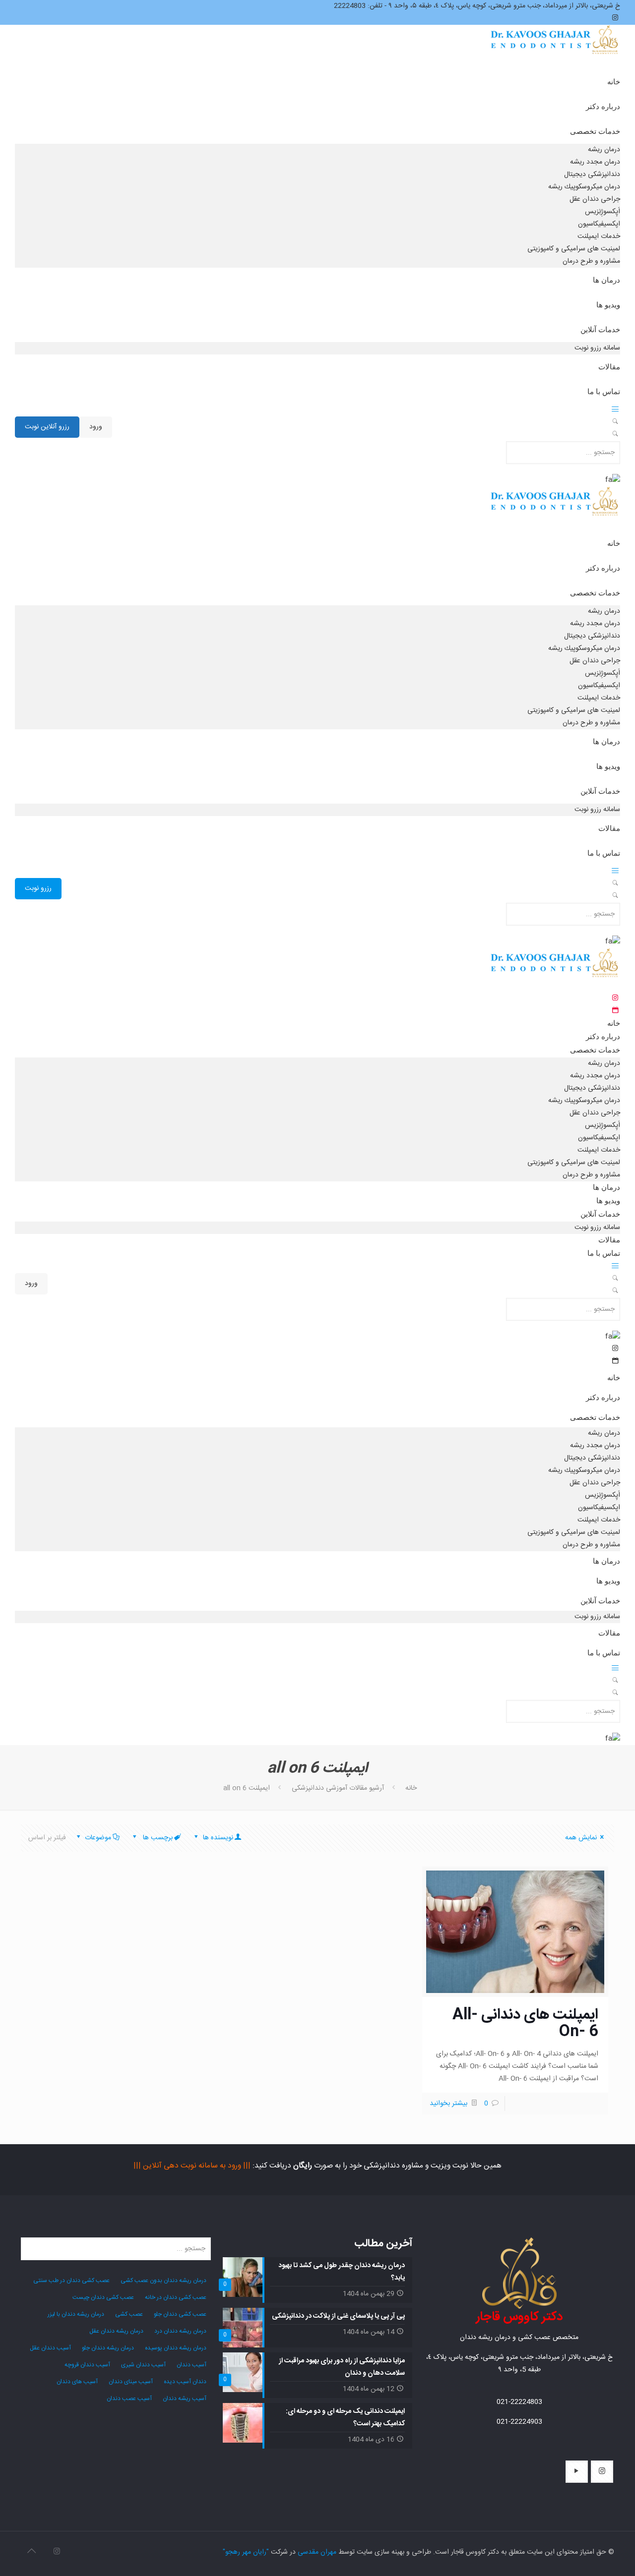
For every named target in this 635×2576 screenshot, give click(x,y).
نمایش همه (581, 1838)
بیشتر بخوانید (448, 2104)
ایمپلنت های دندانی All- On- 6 (525, 2023)
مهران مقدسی (317, 2552)
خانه (411, 1788)
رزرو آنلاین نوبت (47, 427)
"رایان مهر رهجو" (246, 2552)
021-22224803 (519, 2402)
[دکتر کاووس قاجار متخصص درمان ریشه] (555, 49)
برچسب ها (157, 1838)
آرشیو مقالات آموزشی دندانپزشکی (338, 1788)
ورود (96, 427)
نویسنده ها (217, 1838)
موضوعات (98, 1838)
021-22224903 (519, 2422)
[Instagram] (57, 2552)
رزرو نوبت (38, 888)
